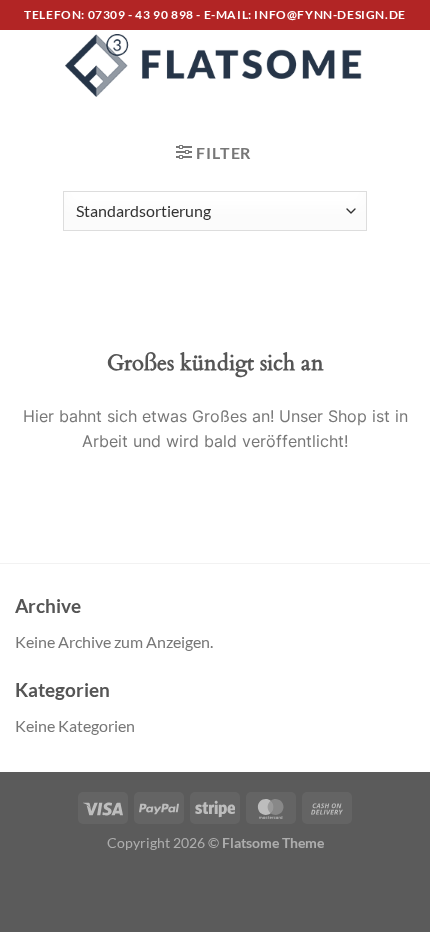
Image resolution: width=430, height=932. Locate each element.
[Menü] (33, 65)
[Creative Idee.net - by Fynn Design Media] (215, 65)
